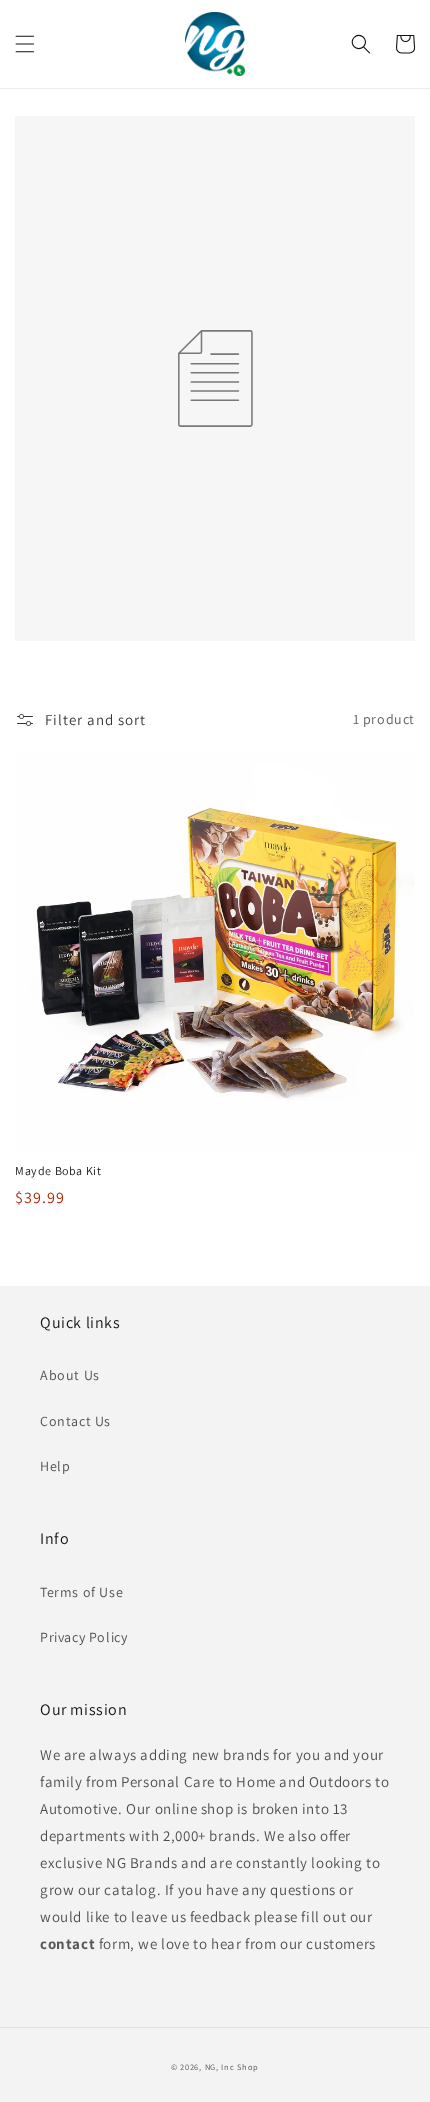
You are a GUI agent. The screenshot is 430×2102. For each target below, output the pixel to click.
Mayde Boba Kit (58, 1170)
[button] (25, 44)
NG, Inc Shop (232, 2066)
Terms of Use (81, 1592)
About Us (70, 1375)
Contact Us (75, 1421)
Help (55, 1466)
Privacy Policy (83, 1637)
